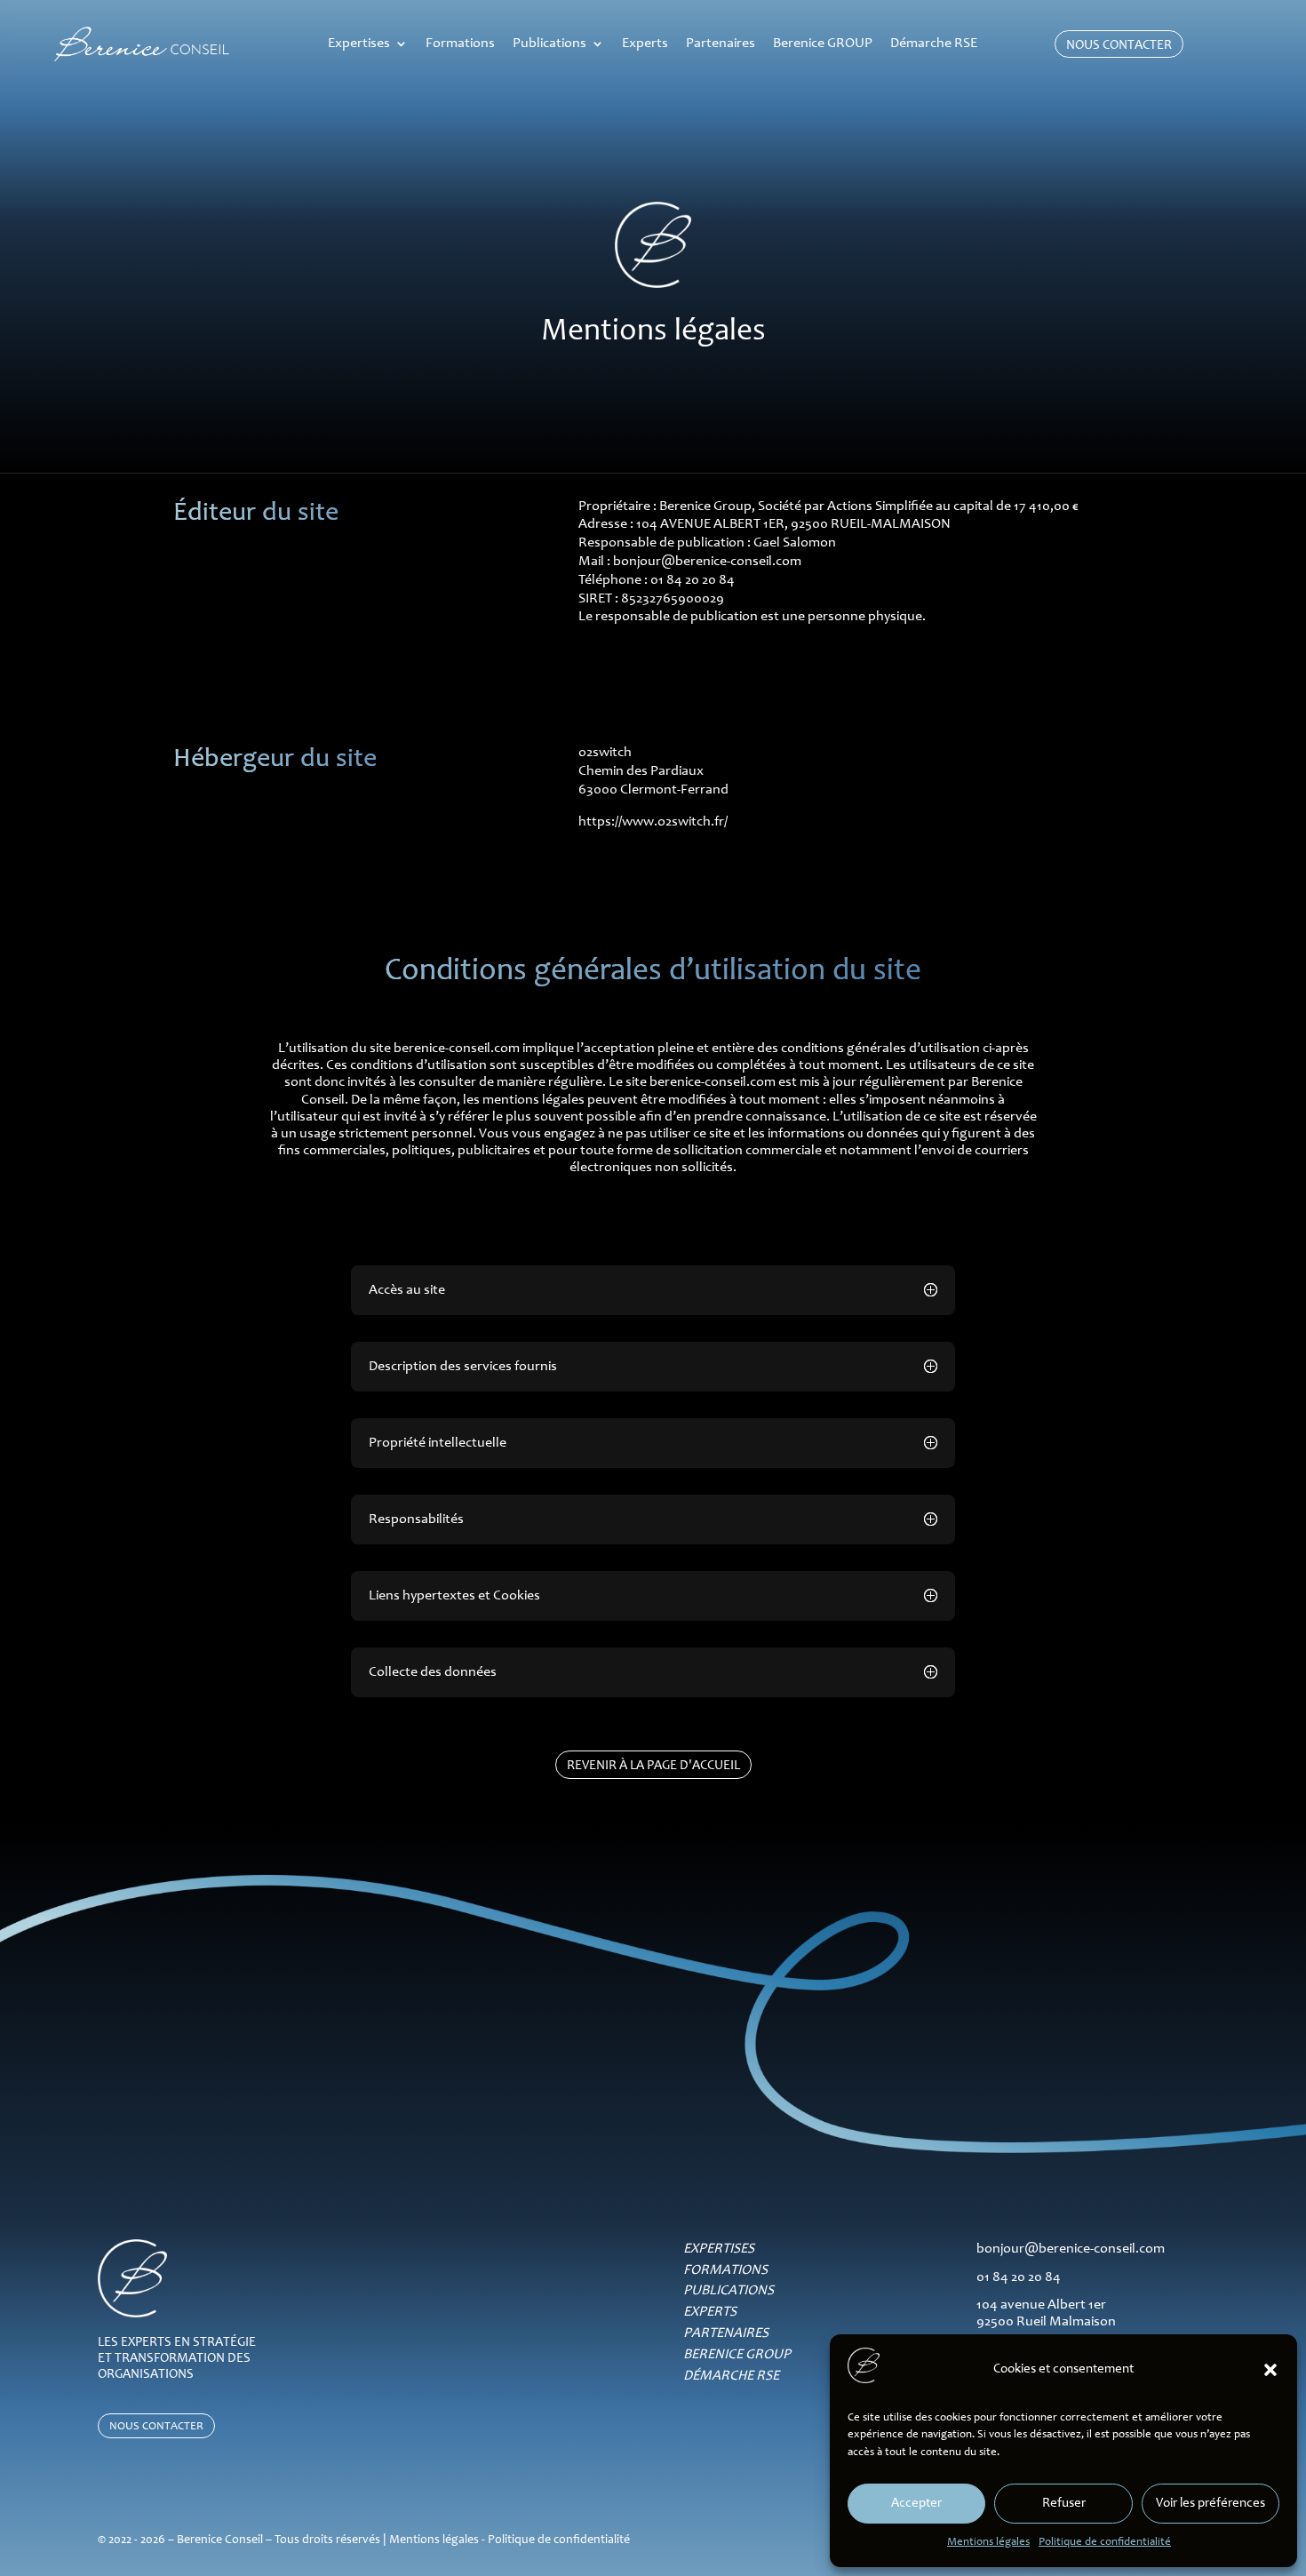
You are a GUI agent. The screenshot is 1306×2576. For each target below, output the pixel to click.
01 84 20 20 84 (1019, 2277)
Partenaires (721, 44)
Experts (645, 44)
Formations (460, 44)
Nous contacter (1119, 46)
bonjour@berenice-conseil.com (707, 562)
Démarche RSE (934, 44)
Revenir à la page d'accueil (653, 1766)
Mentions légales (988, 2543)
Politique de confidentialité (1105, 2543)
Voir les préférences (1210, 2504)
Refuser (1064, 2504)
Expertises (359, 44)
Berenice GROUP (823, 44)
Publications (549, 44)
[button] (1270, 2370)
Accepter (916, 2504)
